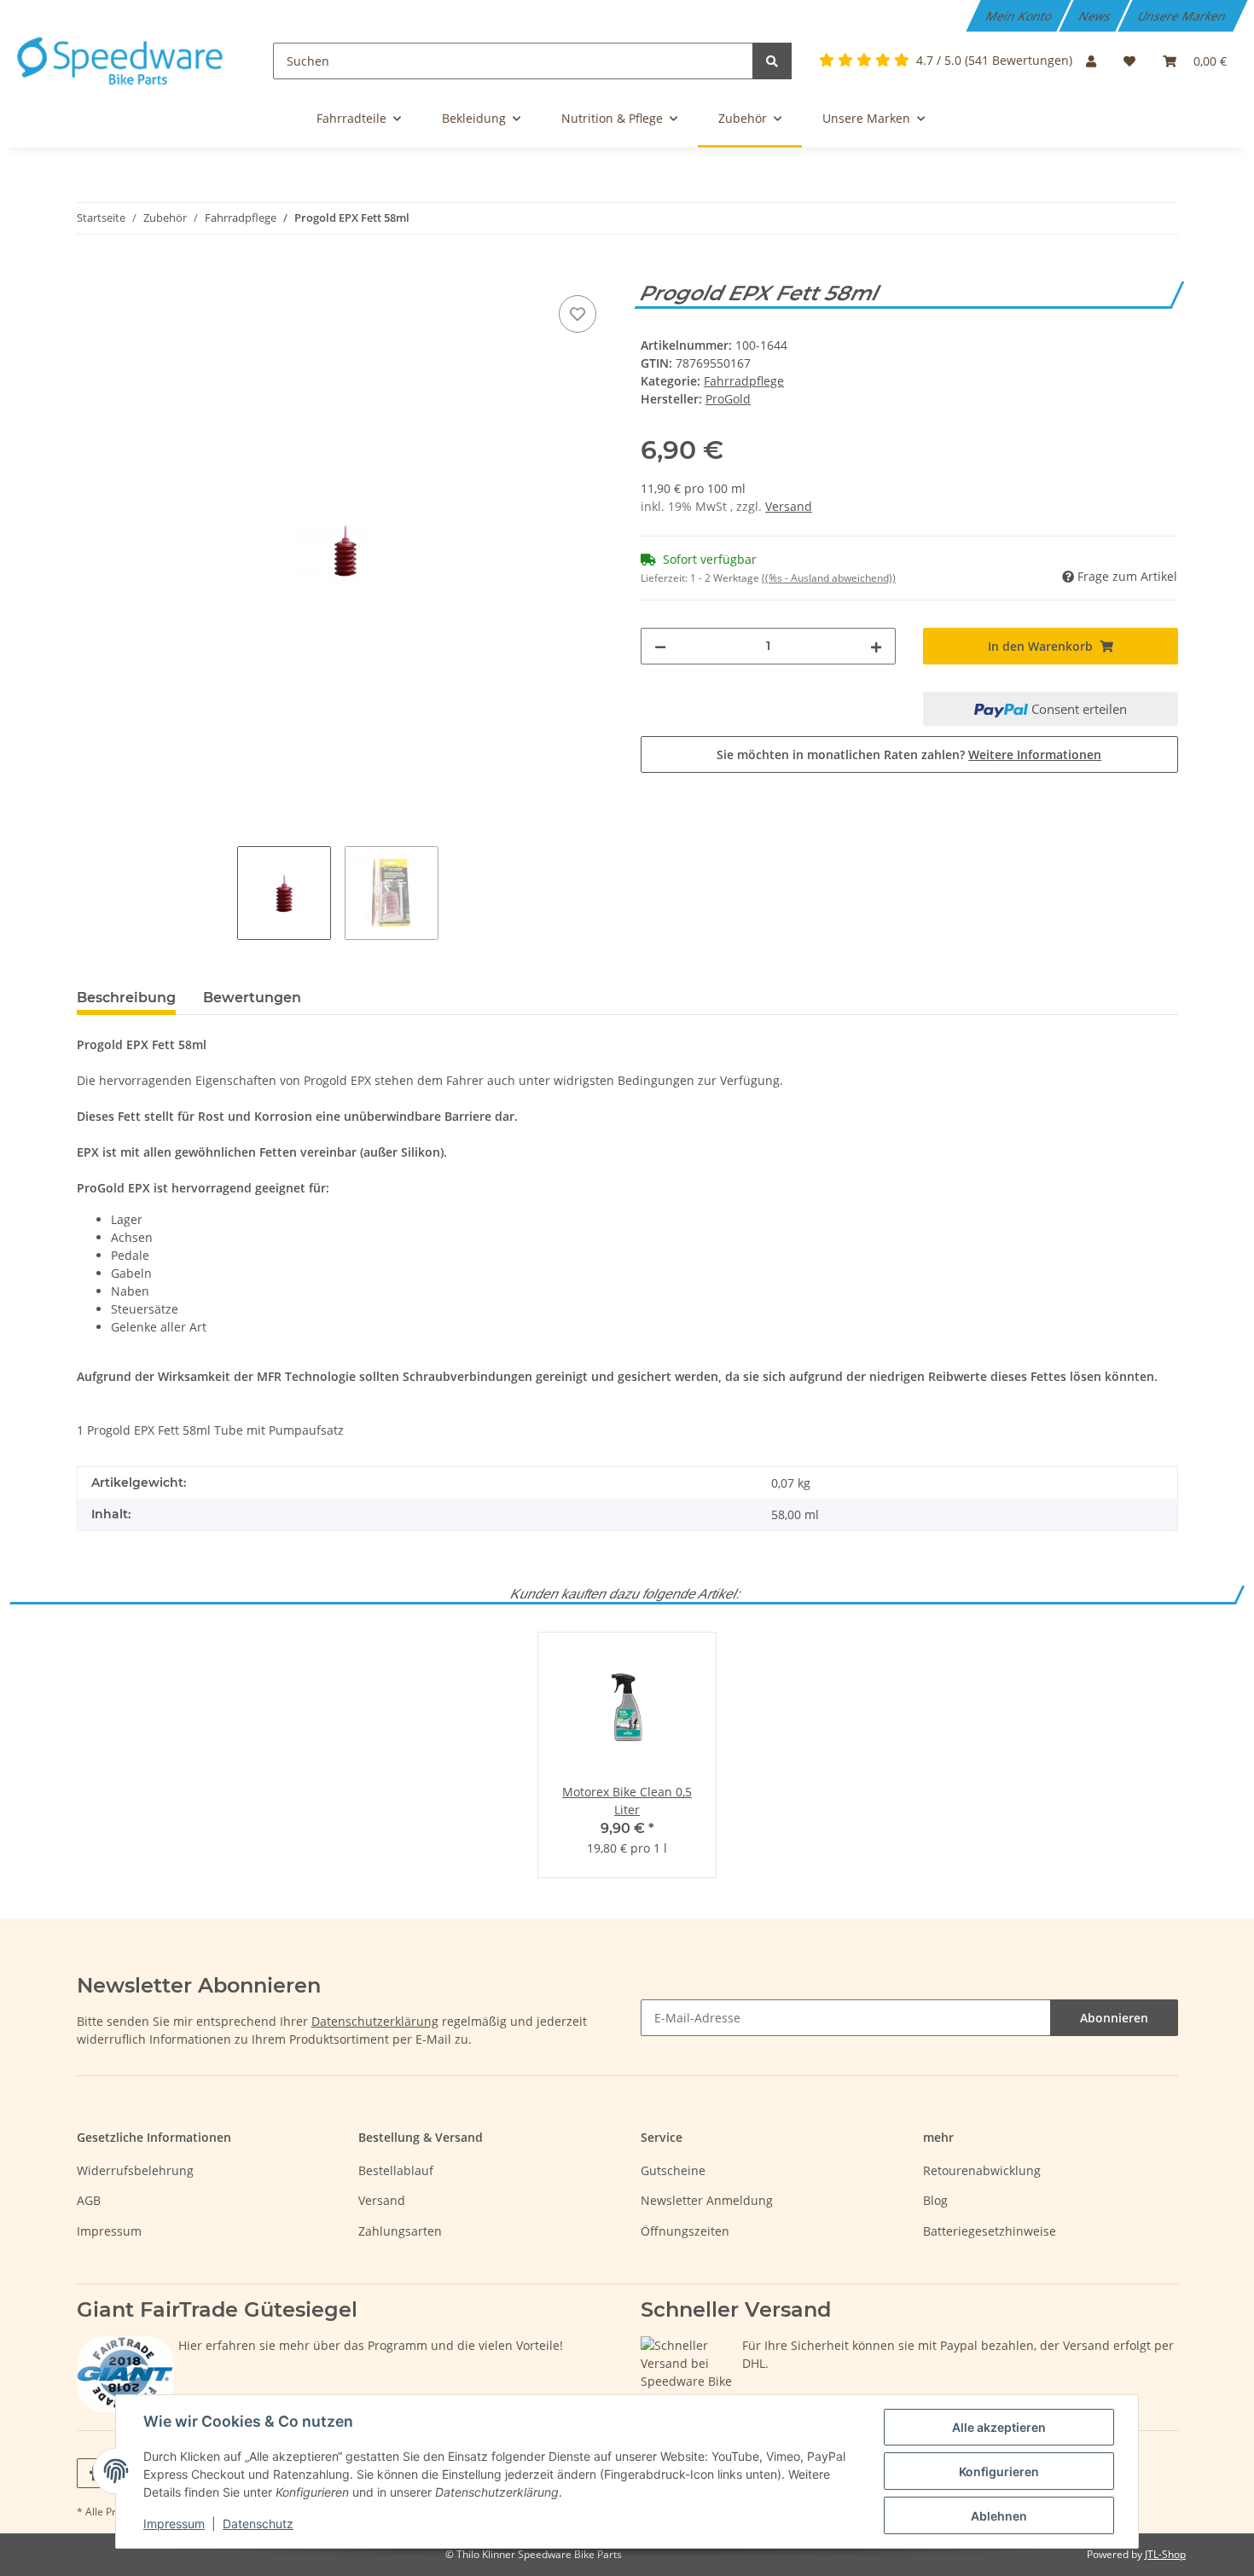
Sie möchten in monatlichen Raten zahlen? (909, 754)
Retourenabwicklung (982, 2170)
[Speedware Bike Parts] (123, 61)
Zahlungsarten (400, 2231)
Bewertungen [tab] (252, 998)
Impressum (109, 2231)
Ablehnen (999, 2516)
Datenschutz (258, 2524)
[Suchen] (772, 61)
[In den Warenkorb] (90, 272)
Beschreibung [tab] (126, 998)
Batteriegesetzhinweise (990, 2231)
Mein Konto (1020, 16)
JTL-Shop (1165, 2554)
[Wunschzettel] (1129, 61)
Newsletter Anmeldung (707, 2200)
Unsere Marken (1183, 16)
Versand (789, 506)
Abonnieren (1114, 2018)
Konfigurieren (999, 2472)
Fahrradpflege (744, 381)
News (1096, 16)
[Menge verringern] (660, 646)
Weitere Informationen (1035, 754)
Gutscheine (673, 2170)
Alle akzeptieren (999, 2427)
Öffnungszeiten (685, 2231)
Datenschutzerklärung (375, 2021)
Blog (935, 2200)
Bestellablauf (396, 2170)
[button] (1091, 61)
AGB (89, 2200)
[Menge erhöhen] (876, 646)
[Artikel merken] (578, 314)
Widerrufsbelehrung (135, 2170)
